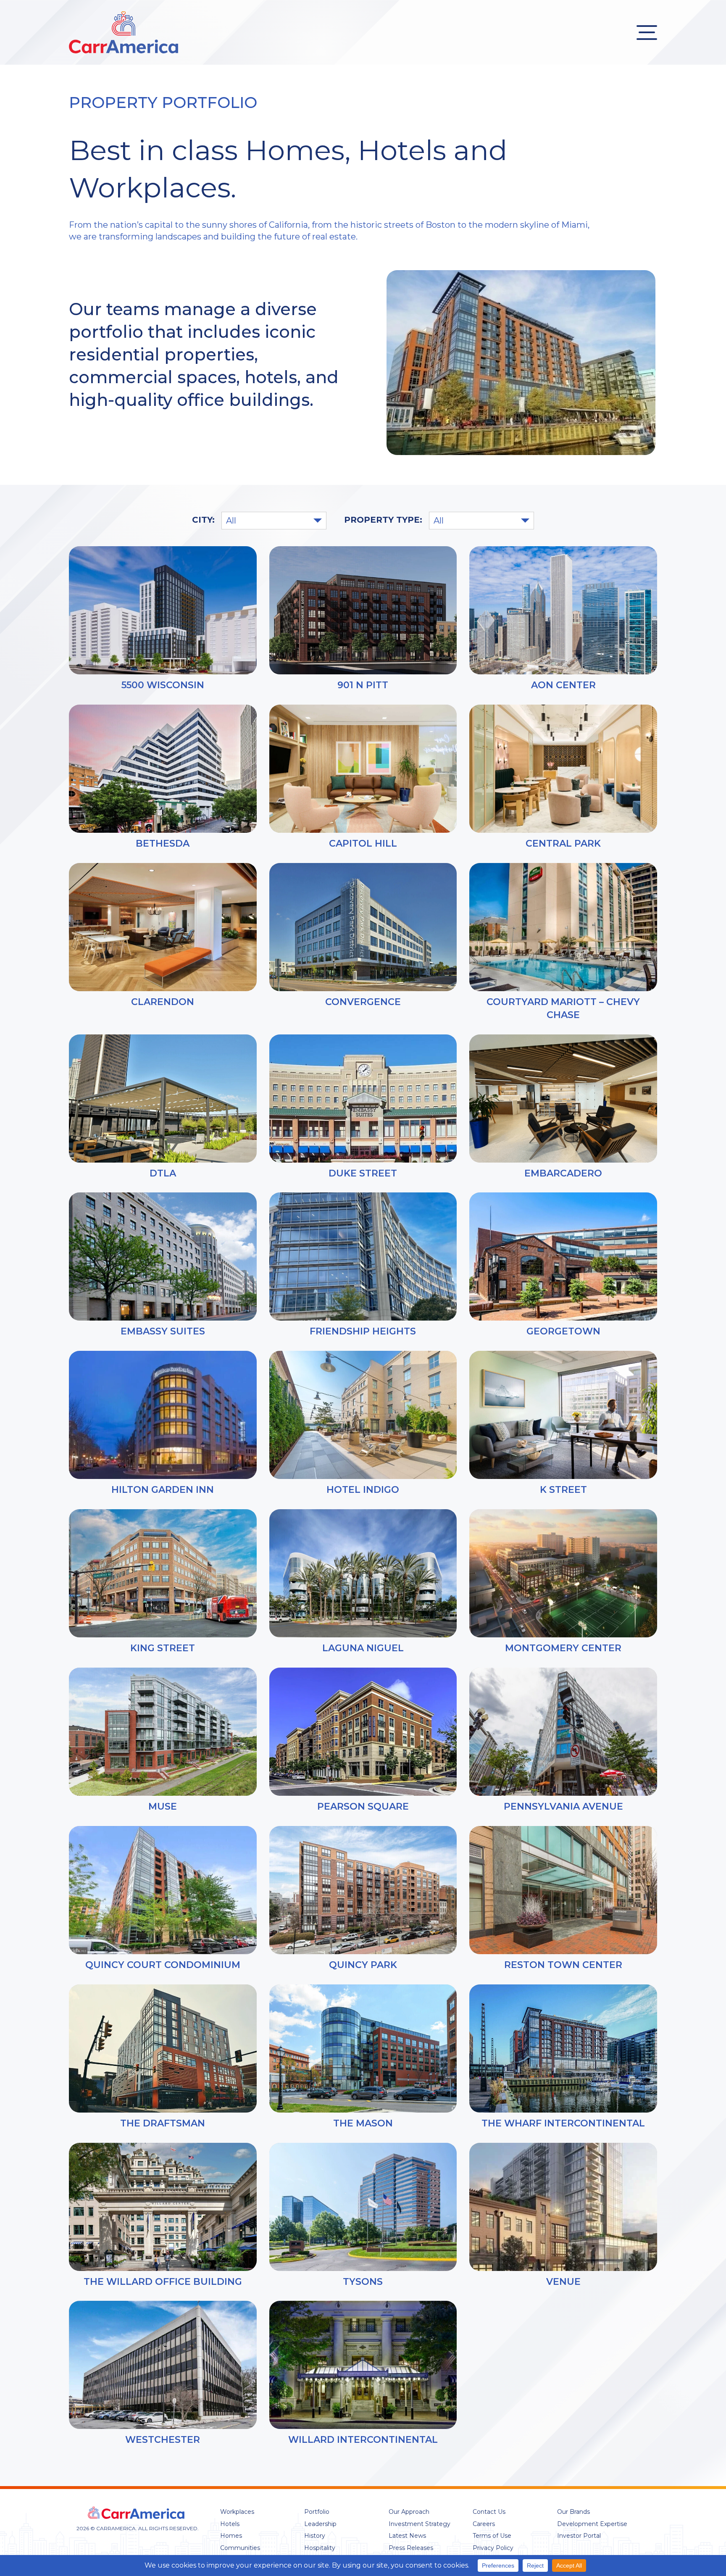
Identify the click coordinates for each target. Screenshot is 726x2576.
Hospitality (320, 2548)
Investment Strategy (420, 2524)
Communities (240, 2548)
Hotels (230, 2524)
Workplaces (237, 2512)
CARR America (124, 32)
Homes (231, 2536)
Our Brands (573, 2512)
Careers (484, 2524)
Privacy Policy (493, 2548)
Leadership (320, 2524)
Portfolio (317, 2512)
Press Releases (411, 2548)
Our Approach (409, 2512)
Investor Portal (579, 2536)
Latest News (407, 2536)
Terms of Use (492, 2536)
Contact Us (489, 2512)
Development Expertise (592, 2524)
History (315, 2536)
